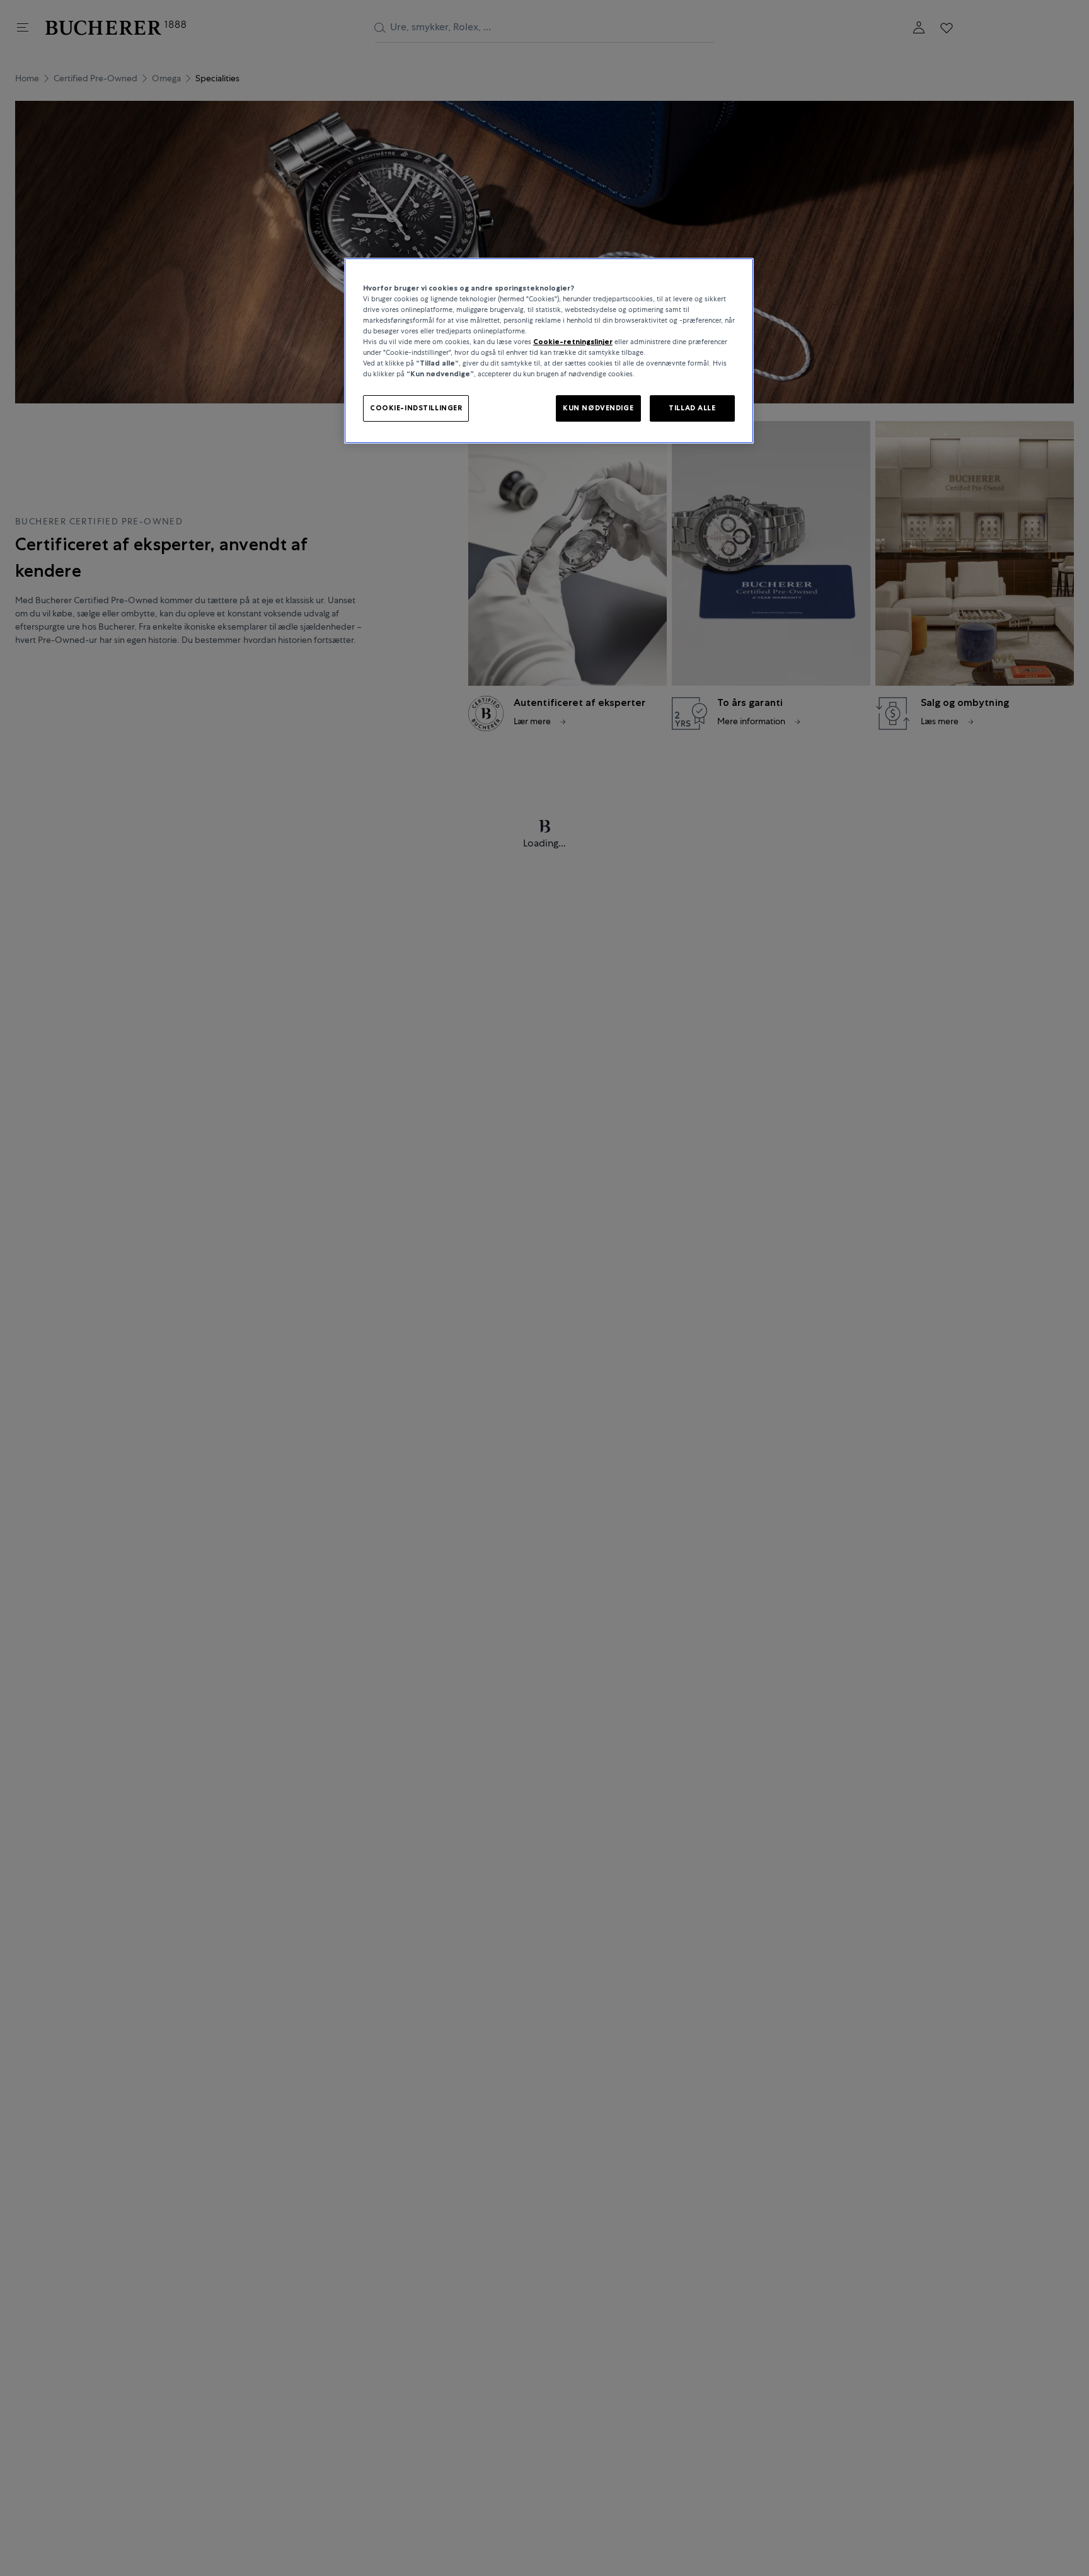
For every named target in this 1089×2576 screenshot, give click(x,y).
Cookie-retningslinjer (573, 342)
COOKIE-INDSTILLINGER (416, 408)
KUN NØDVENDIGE (598, 408)
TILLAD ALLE (692, 408)
